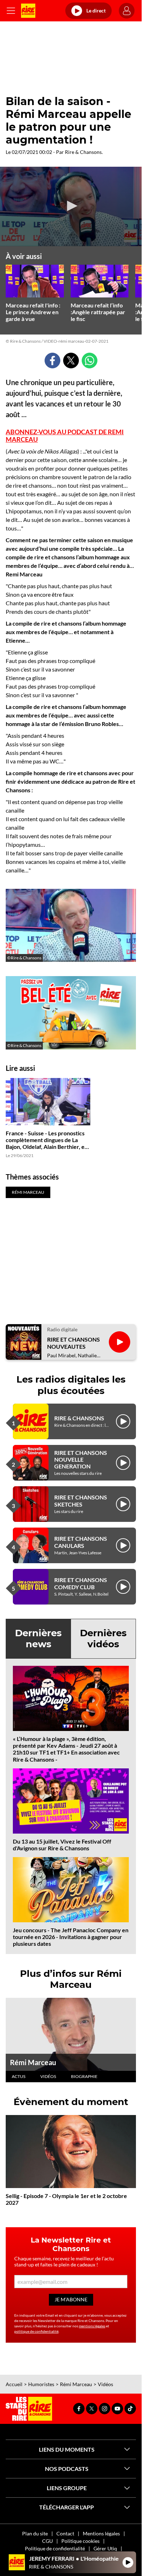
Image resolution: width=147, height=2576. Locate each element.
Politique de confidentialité (55, 2548)
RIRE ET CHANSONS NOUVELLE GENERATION (81, 1459)
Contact (65, 2533)
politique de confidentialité (36, 2331)
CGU (47, 2541)
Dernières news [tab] (38, 1639)
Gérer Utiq (105, 2548)
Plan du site (35, 2533)
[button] (71, 206)
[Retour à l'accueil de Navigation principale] (28, 11)
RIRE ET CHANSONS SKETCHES (81, 1500)
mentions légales (92, 2326)
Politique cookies (80, 2541)
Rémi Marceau (33, 2062)
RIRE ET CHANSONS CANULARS (81, 1542)
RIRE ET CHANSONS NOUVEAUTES (73, 1343)
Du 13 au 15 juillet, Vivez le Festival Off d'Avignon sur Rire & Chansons (62, 1845)
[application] (71, 206)
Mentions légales (101, 2533)
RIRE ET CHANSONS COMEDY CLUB (81, 1583)
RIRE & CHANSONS (79, 1418)
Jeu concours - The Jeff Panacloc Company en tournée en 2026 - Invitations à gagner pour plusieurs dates (71, 1937)
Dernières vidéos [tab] (103, 1639)
